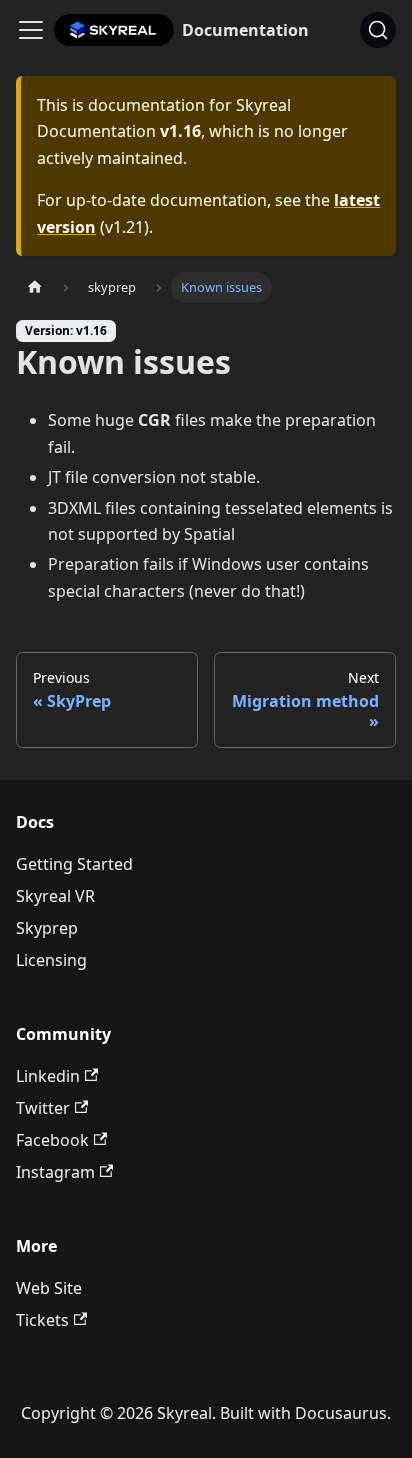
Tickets (42, 1320)
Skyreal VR (55, 896)
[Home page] (35, 287)
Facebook (52, 1140)
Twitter (43, 1108)
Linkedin (48, 1076)
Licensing (51, 960)
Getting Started (74, 864)
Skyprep (47, 928)
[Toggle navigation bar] (31, 30)
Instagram (55, 1172)
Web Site (49, 1288)
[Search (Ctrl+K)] (378, 30)
